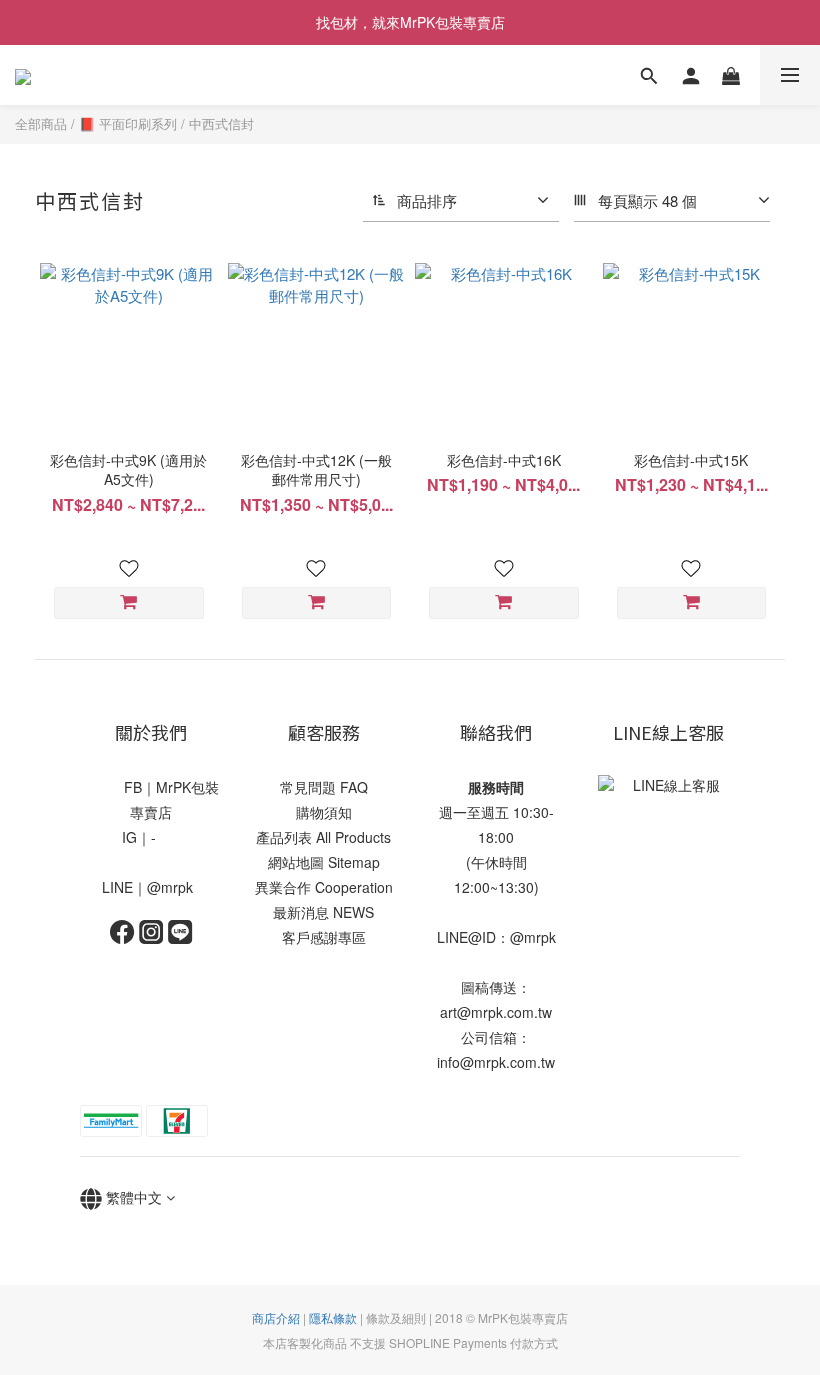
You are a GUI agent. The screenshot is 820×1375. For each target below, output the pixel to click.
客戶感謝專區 (324, 937)
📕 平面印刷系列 (128, 123)
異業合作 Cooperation (324, 887)
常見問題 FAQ (324, 787)
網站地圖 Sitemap (324, 862)
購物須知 (324, 812)
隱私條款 (333, 1317)
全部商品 (41, 123)
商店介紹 (276, 1317)
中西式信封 (221, 123)
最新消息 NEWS (323, 912)
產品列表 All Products (323, 837)
